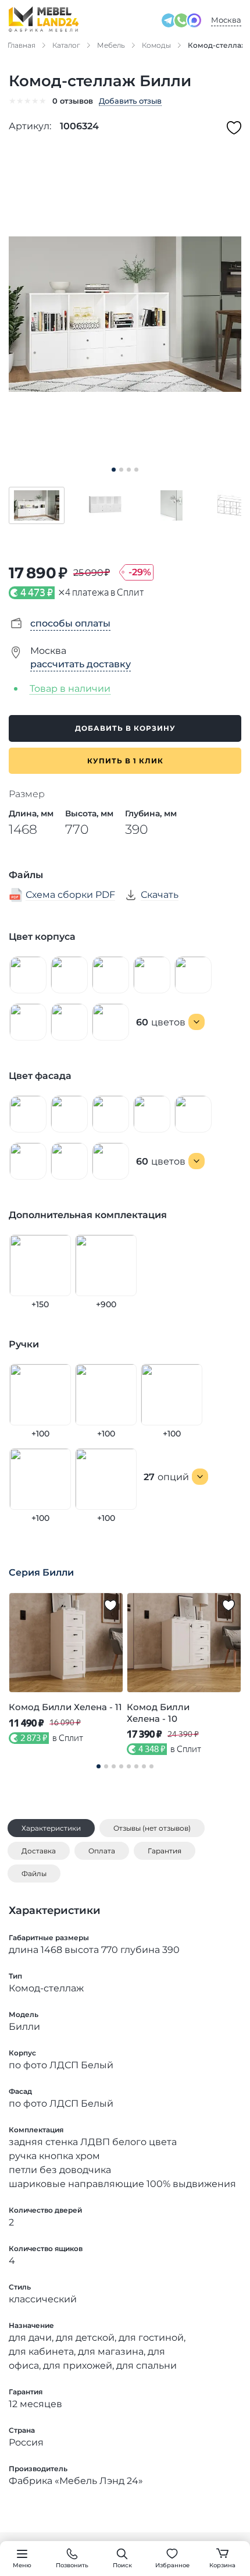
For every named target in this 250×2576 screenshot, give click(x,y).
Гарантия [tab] (165, 1851)
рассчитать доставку (81, 664)
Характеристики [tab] (51, 1828)
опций (166, 1477)
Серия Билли (41, 1572)
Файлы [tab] (34, 1873)
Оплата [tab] (102, 1851)
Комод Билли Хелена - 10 (158, 1713)
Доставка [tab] (39, 1851)
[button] (37, 505)
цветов (161, 1022)
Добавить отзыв (130, 101)
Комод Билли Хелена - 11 (65, 1707)
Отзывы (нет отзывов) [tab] (152, 1828)
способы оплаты (70, 623)
